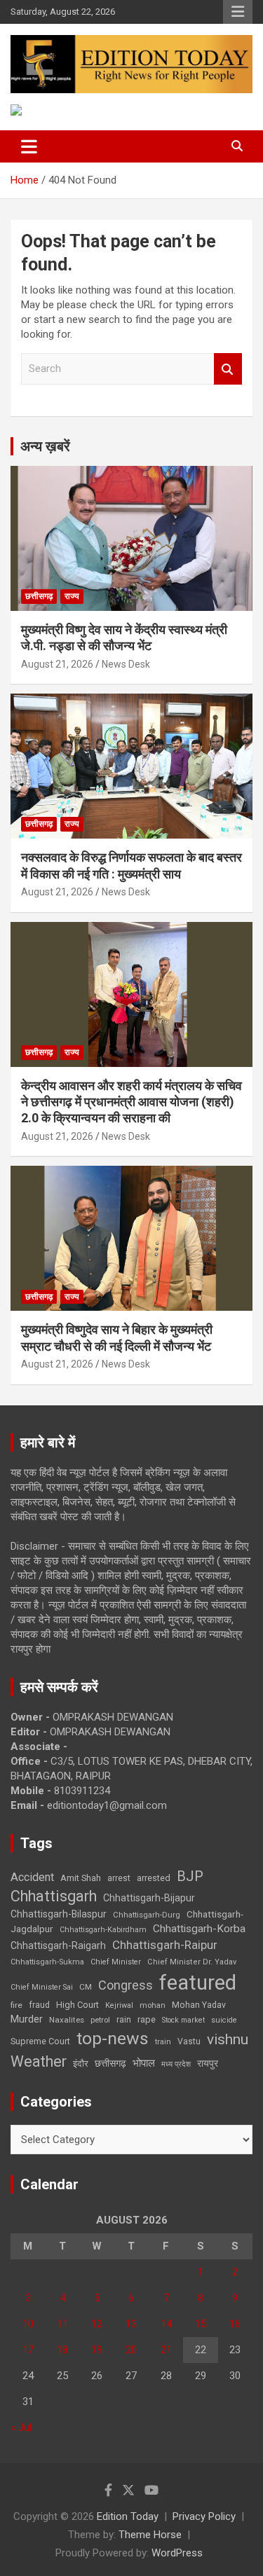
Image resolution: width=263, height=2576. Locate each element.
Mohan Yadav (199, 2005)
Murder (27, 2019)
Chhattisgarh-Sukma (47, 1962)
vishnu (228, 2039)
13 (131, 2324)
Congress (126, 1985)
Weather (39, 2061)
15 (201, 2324)
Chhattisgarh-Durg (147, 1915)
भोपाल (144, 2063)
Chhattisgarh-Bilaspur (59, 1914)
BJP (190, 1876)
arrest (119, 1878)
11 (62, 2324)
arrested (154, 1878)
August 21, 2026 (57, 664)
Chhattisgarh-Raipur (165, 1945)
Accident (32, 1877)
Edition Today (128, 2516)
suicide (224, 2020)
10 (28, 2324)
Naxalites (67, 2020)
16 (235, 2324)
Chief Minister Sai (42, 1987)
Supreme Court (40, 2041)
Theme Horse (150, 2535)
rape (147, 2019)
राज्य (72, 596)
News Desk (126, 664)
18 (62, 2350)
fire (16, 2005)
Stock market (183, 2020)
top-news (113, 2038)
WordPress (177, 2553)
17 (28, 2350)
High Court (77, 2005)
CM (86, 1987)
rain (124, 2020)
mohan (153, 2005)
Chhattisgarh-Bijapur (149, 1898)
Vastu (189, 2041)
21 (166, 2350)
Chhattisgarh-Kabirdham (103, 1930)
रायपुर (208, 2063)
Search (228, 369)
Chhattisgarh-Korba (199, 1929)
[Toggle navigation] (29, 146)
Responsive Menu (238, 12)
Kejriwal (119, 2005)
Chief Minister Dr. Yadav (192, 1962)
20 (131, 2350)
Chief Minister (116, 1962)
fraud (39, 2005)
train (163, 2042)
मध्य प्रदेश (176, 2064)
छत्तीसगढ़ (110, 2063)
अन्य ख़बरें (45, 446)
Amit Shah (81, 1878)
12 (97, 2324)
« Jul (21, 2427)
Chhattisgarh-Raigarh (58, 1945)
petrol (100, 2020)
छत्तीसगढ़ (39, 596)
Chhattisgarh (54, 1896)
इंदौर (81, 2064)
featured (198, 1983)
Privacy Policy (204, 2516)
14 (166, 2324)
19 (97, 2350)
